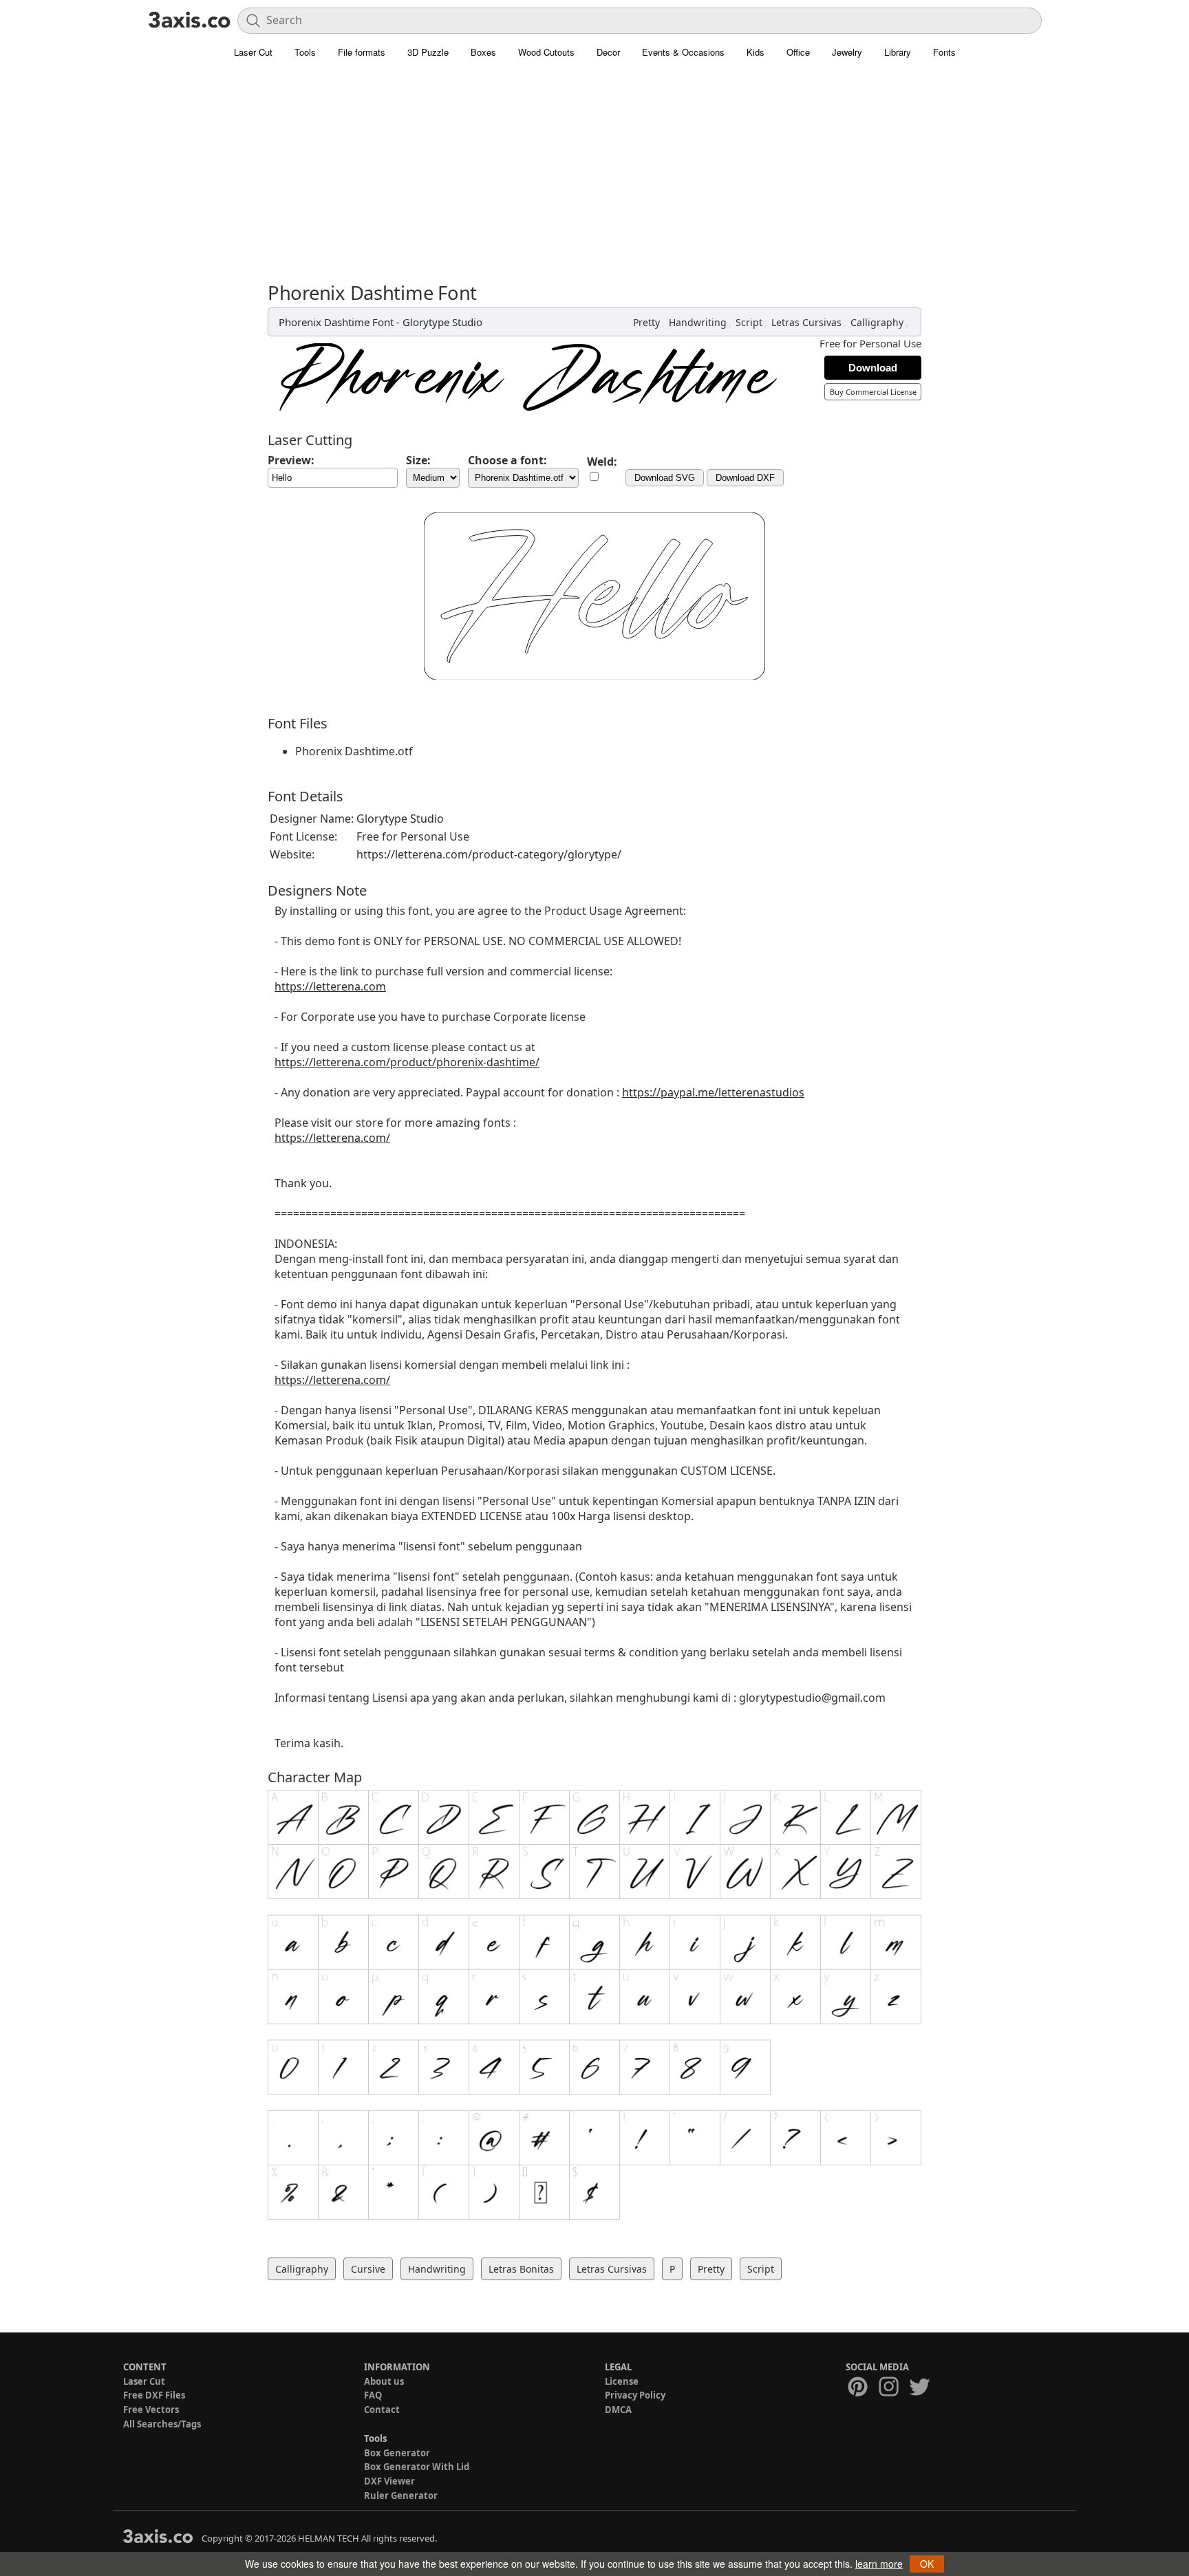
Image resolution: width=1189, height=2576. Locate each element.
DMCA (618, 2410)
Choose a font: (507, 460)
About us (384, 2381)
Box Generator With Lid (417, 2467)
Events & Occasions (683, 52)
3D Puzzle (428, 52)
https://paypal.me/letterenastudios (713, 1092)
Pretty (646, 322)
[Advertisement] (594, 179)
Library (898, 52)
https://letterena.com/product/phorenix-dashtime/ (407, 1062)
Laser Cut (253, 52)
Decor (608, 52)
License (622, 2381)
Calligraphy (877, 322)
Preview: (291, 460)
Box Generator (397, 2453)
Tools (305, 52)
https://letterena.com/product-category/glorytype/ (489, 854)
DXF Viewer (389, 2481)
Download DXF (745, 478)
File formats (362, 52)
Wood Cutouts (546, 52)
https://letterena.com (330, 986)
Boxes (483, 52)
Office (798, 52)
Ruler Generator (401, 2496)
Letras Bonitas (521, 2269)
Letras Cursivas (806, 322)
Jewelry (847, 52)
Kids (756, 52)
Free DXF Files (154, 2395)
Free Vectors (151, 2410)
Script (749, 322)
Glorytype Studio (442, 322)
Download (873, 368)
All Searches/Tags (162, 2424)
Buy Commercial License (873, 392)
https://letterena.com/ (332, 1138)
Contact (382, 2410)
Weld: (602, 462)
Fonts (944, 52)
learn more (879, 2564)
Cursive (368, 2269)
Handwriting (698, 322)
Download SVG (665, 478)
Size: (418, 460)
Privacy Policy (635, 2395)
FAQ (373, 2395)
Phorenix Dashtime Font (336, 322)
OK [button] (927, 2564)
